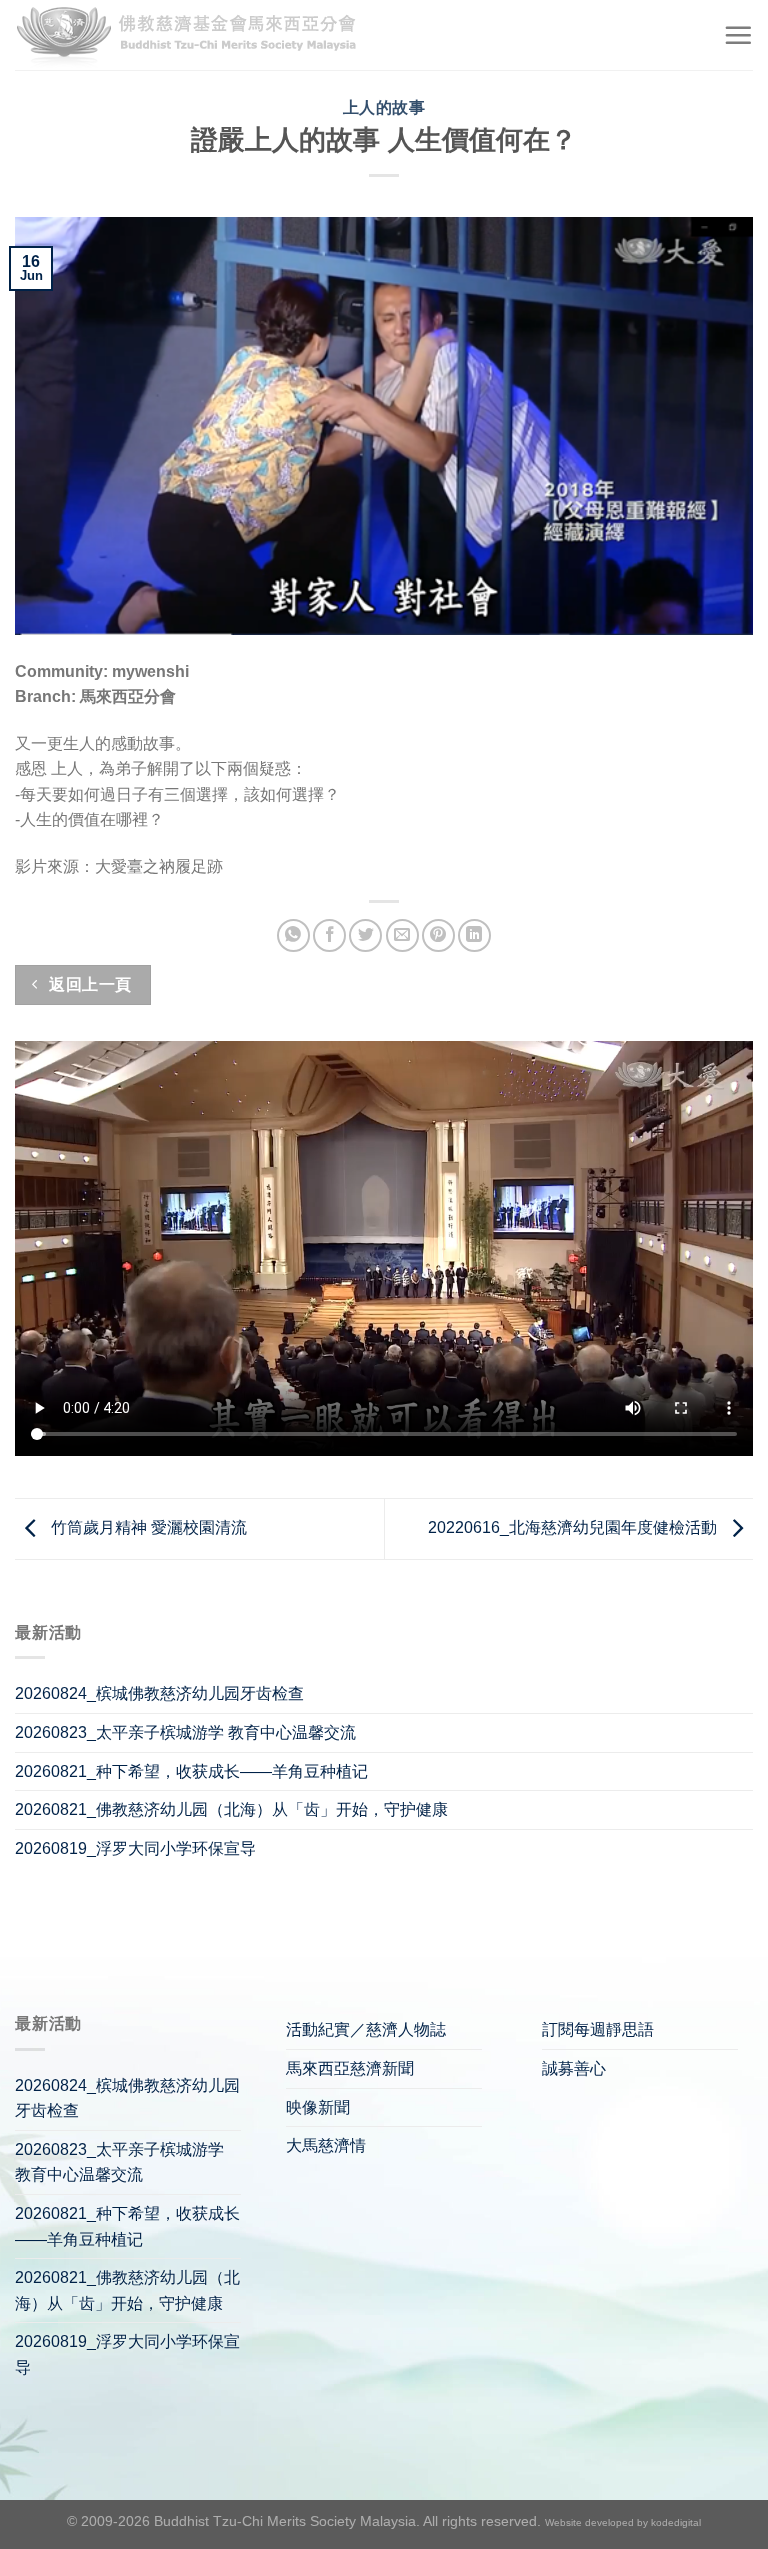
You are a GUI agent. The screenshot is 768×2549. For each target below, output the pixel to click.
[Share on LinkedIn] (474, 935)
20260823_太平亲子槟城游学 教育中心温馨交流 (185, 1732)
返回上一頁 (88, 984)
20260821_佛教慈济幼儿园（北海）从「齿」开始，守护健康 (231, 1809)
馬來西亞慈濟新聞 (350, 2068)
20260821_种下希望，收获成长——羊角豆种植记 (191, 1771)
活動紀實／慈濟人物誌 (366, 2029)
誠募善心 (574, 2068)
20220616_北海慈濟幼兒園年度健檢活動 (574, 1527)
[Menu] (738, 35)
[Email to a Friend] (402, 935)
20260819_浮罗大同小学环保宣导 (135, 1848)
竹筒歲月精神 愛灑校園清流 (147, 1527)
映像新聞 (318, 2107)
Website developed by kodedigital (623, 2522)
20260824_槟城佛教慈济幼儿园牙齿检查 (159, 1693)
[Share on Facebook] (329, 935)
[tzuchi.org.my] (195, 35)
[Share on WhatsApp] (293, 935)
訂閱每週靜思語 (598, 2029)
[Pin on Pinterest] (438, 935)
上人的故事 (384, 107)
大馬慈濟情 (326, 2145)
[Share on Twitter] (365, 935)
